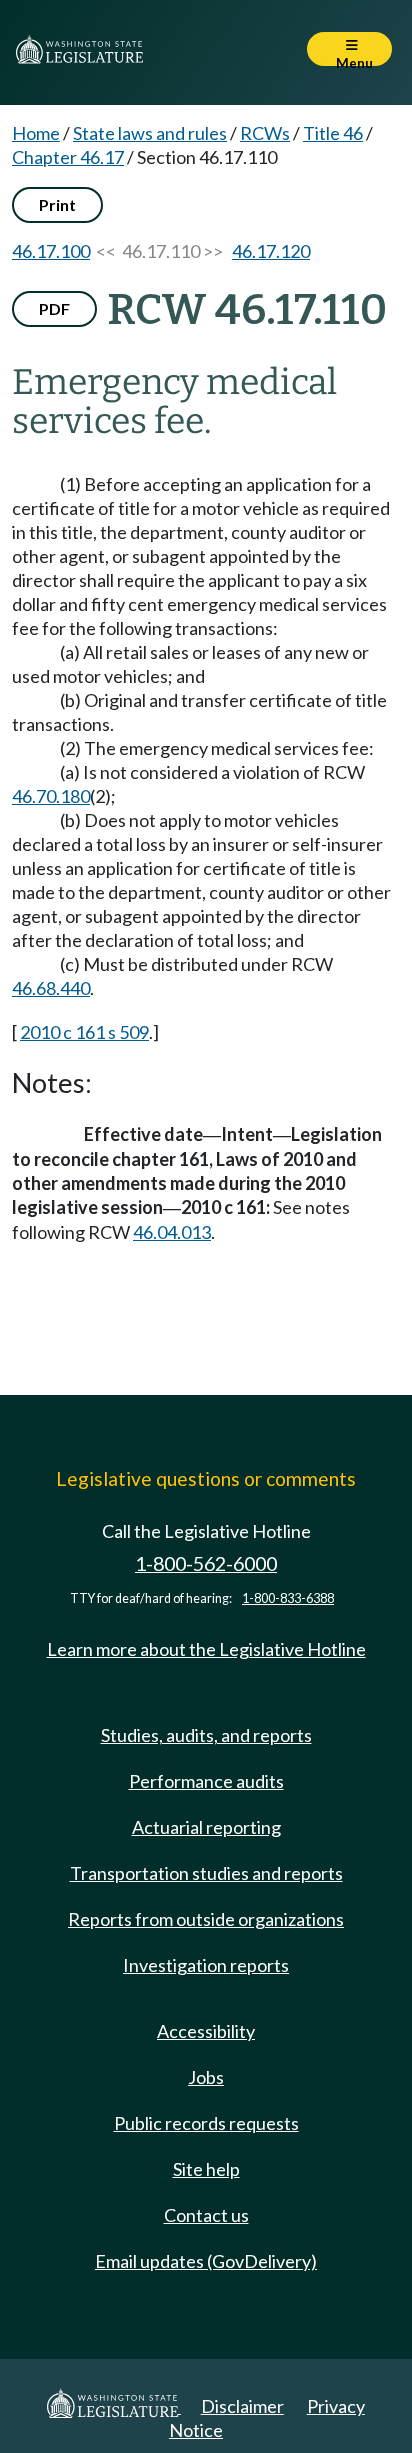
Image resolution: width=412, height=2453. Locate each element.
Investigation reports (206, 1965)
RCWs (265, 133)
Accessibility (206, 2031)
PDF (54, 308)
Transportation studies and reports (206, 1873)
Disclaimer (242, 2406)
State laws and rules (150, 133)
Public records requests (206, 2123)
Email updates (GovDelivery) (206, 2261)
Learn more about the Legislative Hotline (206, 1649)
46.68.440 (51, 988)
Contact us (206, 2215)
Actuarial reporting (206, 1827)
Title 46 (333, 133)
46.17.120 (271, 251)
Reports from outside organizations (206, 1919)
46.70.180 (51, 796)
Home (36, 133)
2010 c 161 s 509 (84, 1032)
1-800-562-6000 (206, 1563)
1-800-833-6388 (288, 1598)
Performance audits (206, 1781)
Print (57, 204)
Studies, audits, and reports (206, 1735)
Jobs (206, 2077)
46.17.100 (51, 251)
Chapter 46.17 (68, 157)
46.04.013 (172, 1232)
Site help (206, 2169)
